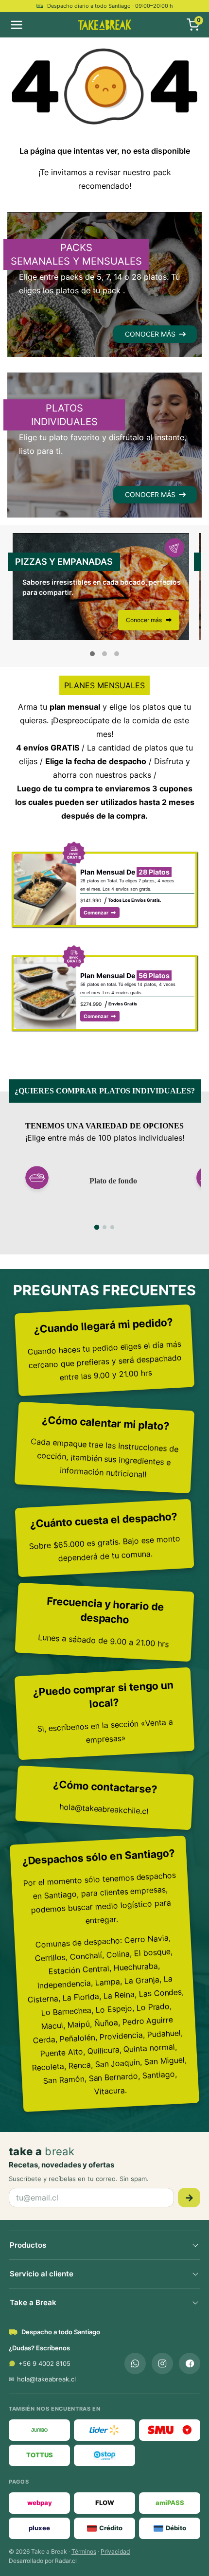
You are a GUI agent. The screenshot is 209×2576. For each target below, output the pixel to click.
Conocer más (145, 620)
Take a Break (33, 2302)
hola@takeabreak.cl (46, 2379)
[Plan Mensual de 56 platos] (45, 964)
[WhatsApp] (135, 2363)
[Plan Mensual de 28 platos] (45, 860)
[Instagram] (162, 2363)
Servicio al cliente (42, 2274)
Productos (28, 2245)
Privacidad (115, 2551)
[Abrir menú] (34, 25)
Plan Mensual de (125, 872)
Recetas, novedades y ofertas (61, 2165)
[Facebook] (190, 2363)
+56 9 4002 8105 (44, 2363)
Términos (84, 2551)
